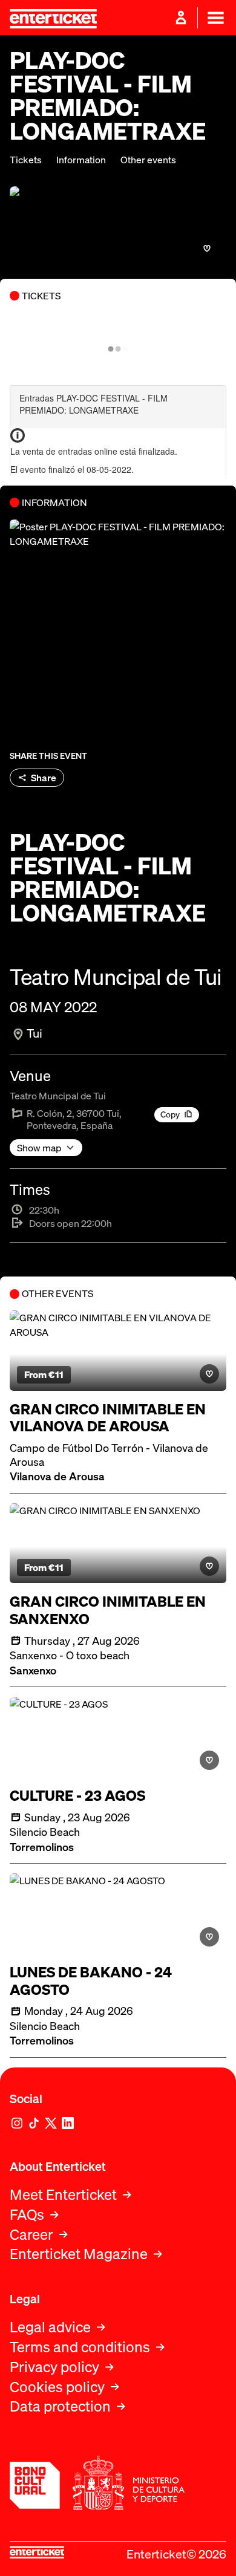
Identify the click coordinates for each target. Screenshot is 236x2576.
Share (44, 778)
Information (81, 160)
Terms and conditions (80, 2347)
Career (31, 2235)
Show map (39, 1148)
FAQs (27, 2215)
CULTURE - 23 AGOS (77, 1796)
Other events (148, 160)
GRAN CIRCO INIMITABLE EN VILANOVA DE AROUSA (108, 1418)
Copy (170, 1114)
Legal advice (50, 2327)
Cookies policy (57, 2387)
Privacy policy (54, 2367)
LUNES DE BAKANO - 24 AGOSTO (91, 1981)
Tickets (26, 160)
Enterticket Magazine (79, 2254)
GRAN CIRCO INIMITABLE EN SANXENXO (108, 1610)
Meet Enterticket (63, 2195)
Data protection (60, 2406)
